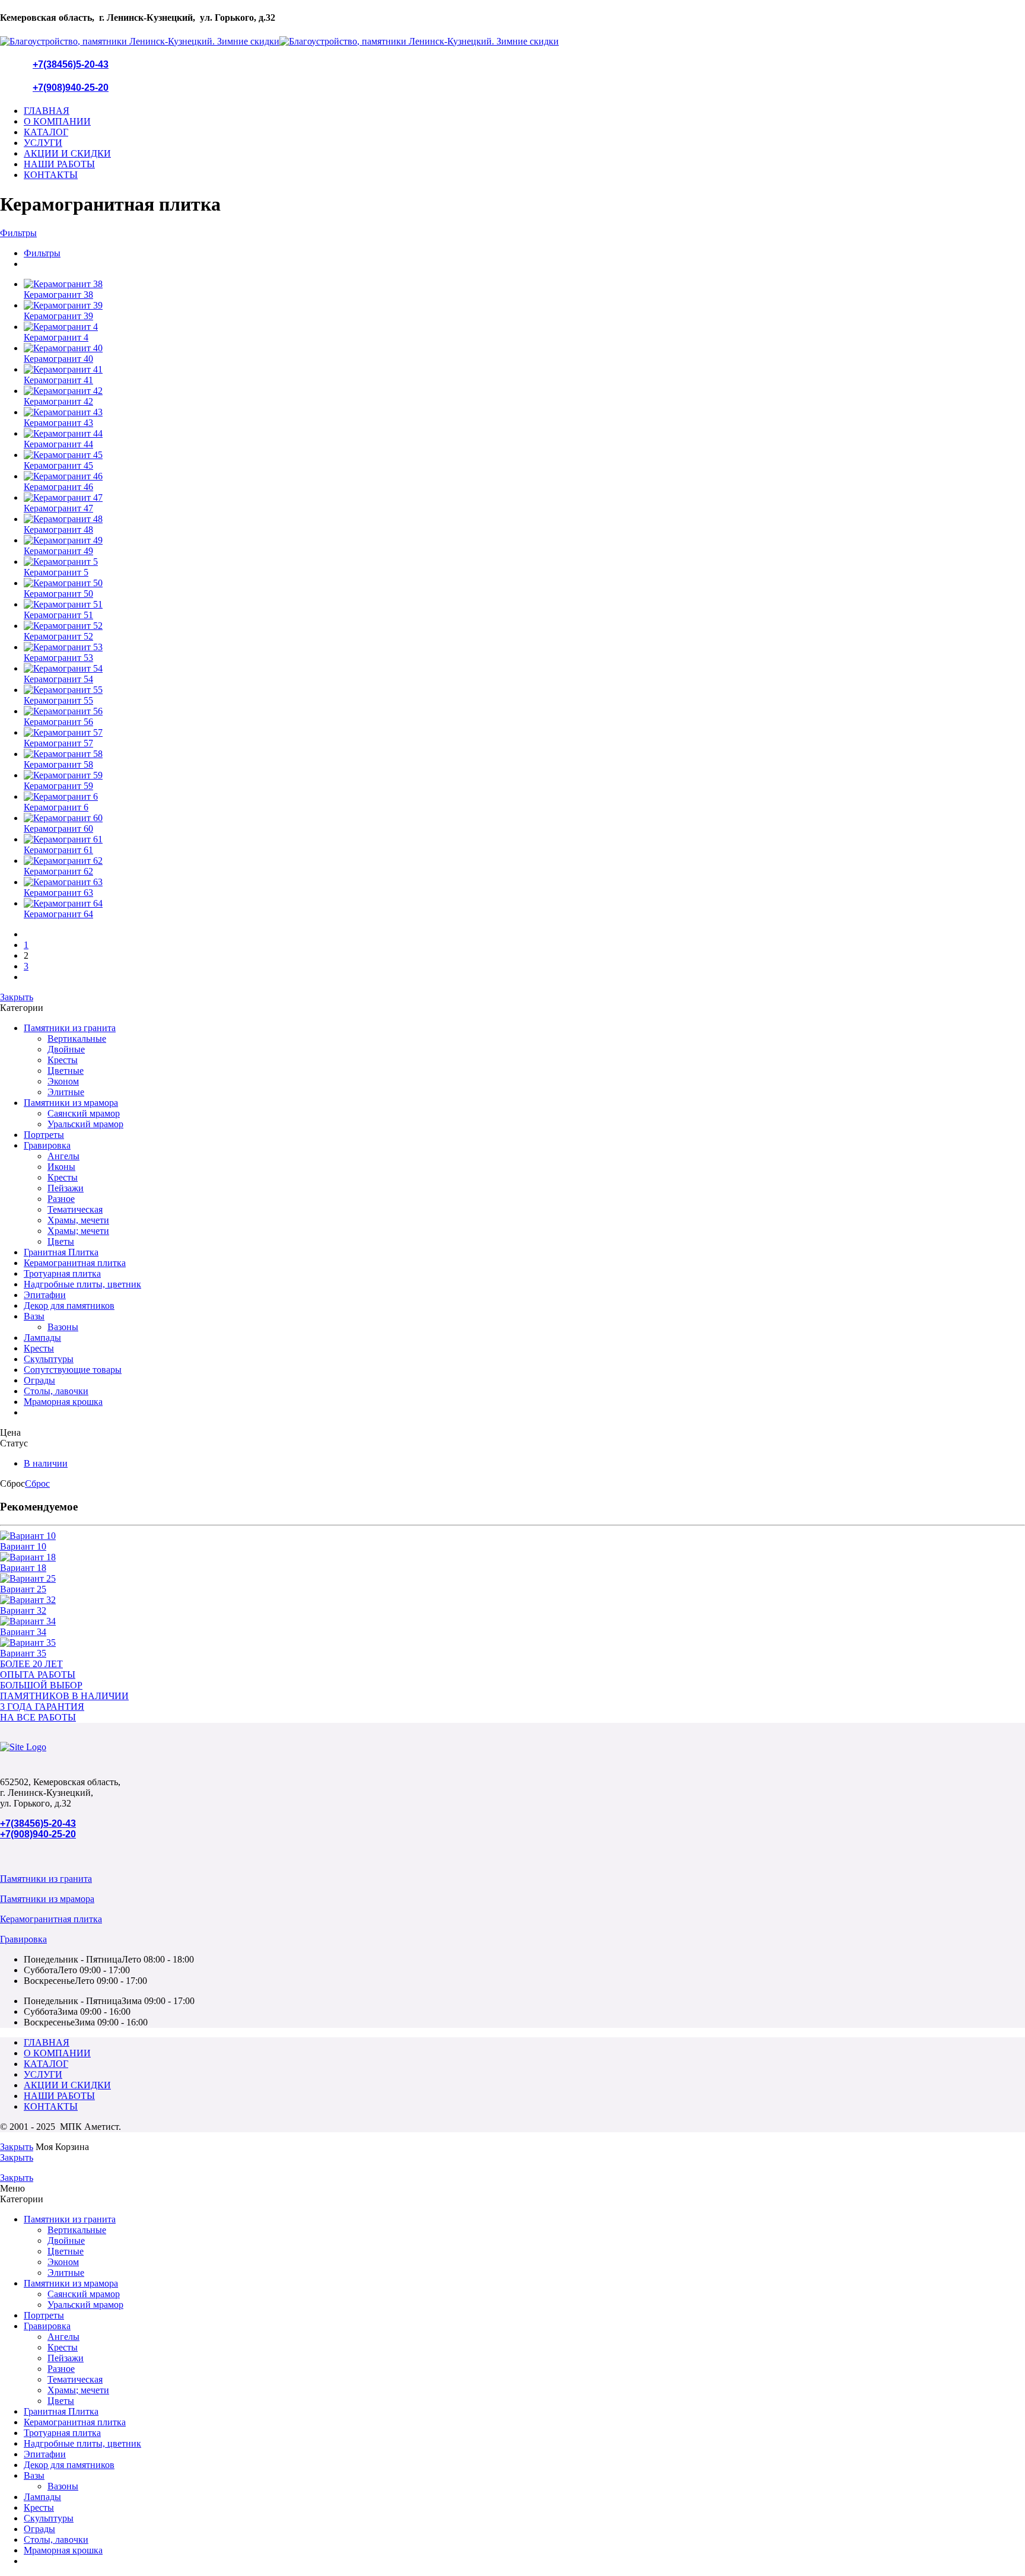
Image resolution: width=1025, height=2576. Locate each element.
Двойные (66, 1049)
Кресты (63, 1060)
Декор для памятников (69, 1306)
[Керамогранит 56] (524, 711)
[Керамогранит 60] (524, 818)
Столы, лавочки (56, 1391)
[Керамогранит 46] (524, 476)
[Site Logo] (23, 1747)
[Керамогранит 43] (524, 412)
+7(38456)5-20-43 (71, 64)
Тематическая (75, 1209)
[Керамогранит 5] (524, 562)
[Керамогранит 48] (524, 519)
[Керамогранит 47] (524, 498)
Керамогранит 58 (58, 764)
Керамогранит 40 (58, 359)
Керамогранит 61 (58, 850)
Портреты (44, 1135)
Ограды (39, 1380)
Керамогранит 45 (58, 465)
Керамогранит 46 (58, 487)
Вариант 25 (23, 1589)
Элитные (66, 1092)
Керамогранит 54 (58, 679)
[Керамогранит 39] (524, 306)
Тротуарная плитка (62, 1273)
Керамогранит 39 (58, 316)
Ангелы (63, 1156)
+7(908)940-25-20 (71, 88)
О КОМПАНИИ (57, 121)
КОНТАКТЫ (51, 175)
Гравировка (47, 1145)
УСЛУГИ (43, 143)
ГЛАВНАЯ (47, 111)
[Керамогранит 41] (524, 370)
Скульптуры (49, 1359)
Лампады (42, 1338)
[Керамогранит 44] (524, 434)
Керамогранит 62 (58, 871)
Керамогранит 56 (58, 722)
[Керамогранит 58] (524, 754)
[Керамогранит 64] (524, 904)
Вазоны (63, 1327)
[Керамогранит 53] (524, 647)
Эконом (63, 1081)
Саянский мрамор (84, 1113)
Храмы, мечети (78, 1220)
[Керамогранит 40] (524, 348)
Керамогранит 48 (58, 529)
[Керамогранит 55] (524, 690)
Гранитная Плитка (61, 1252)
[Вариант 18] (512, 1557)
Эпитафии (45, 1295)
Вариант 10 (23, 1546)
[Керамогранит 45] (524, 455)
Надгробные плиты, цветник (82, 1284)
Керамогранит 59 (58, 786)
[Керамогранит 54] (524, 669)
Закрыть (17, 997)
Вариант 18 (23, 1568)
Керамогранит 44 (58, 444)
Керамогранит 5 (56, 572)
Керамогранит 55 (58, 700)
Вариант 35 (23, 1653)
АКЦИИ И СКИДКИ (67, 153)
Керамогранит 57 (58, 743)
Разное (61, 1199)
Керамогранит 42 (58, 401)
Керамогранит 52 (58, 636)
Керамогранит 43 (58, 423)
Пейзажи (66, 1188)
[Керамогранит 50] (524, 583)
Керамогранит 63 (58, 893)
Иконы (61, 1167)
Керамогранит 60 (58, 829)
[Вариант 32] (512, 1600)
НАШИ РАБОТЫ (59, 164)
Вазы (34, 1316)
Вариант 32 (23, 1610)
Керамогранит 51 (58, 615)
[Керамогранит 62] (524, 861)
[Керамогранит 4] (524, 327)
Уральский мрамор (85, 1124)
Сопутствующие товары (73, 1370)
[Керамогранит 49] (524, 540)
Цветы (61, 1241)
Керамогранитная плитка (75, 1263)
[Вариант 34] (512, 1621)
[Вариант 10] (512, 1536)
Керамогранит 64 (58, 914)
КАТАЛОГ (46, 132)
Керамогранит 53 (58, 658)
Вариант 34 (23, 1632)
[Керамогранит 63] (524, 882)
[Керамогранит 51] (524, 605)
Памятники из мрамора (71, 1103)
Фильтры (18, 233)
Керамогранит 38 (58, 295)
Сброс (37, 1483)
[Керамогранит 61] (524, 839)
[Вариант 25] (512, 1579)
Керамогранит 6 (56, 807)
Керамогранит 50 (58, 594)
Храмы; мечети (78, 1231)
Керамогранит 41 (58, 380)
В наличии (46, 1463)
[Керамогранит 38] (524, 284)
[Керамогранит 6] (524, 797)
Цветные (66, 1071)
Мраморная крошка (63, 1402)
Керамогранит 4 (56, 337)
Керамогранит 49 (58, 551)
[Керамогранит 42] (524, 391)
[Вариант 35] (512, 1643)
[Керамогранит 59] (524, 775)
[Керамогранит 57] (524, 733)
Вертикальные (77, 1039)
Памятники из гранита (70, 1028)
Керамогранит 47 (58, 508)
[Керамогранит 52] (524, 626)
